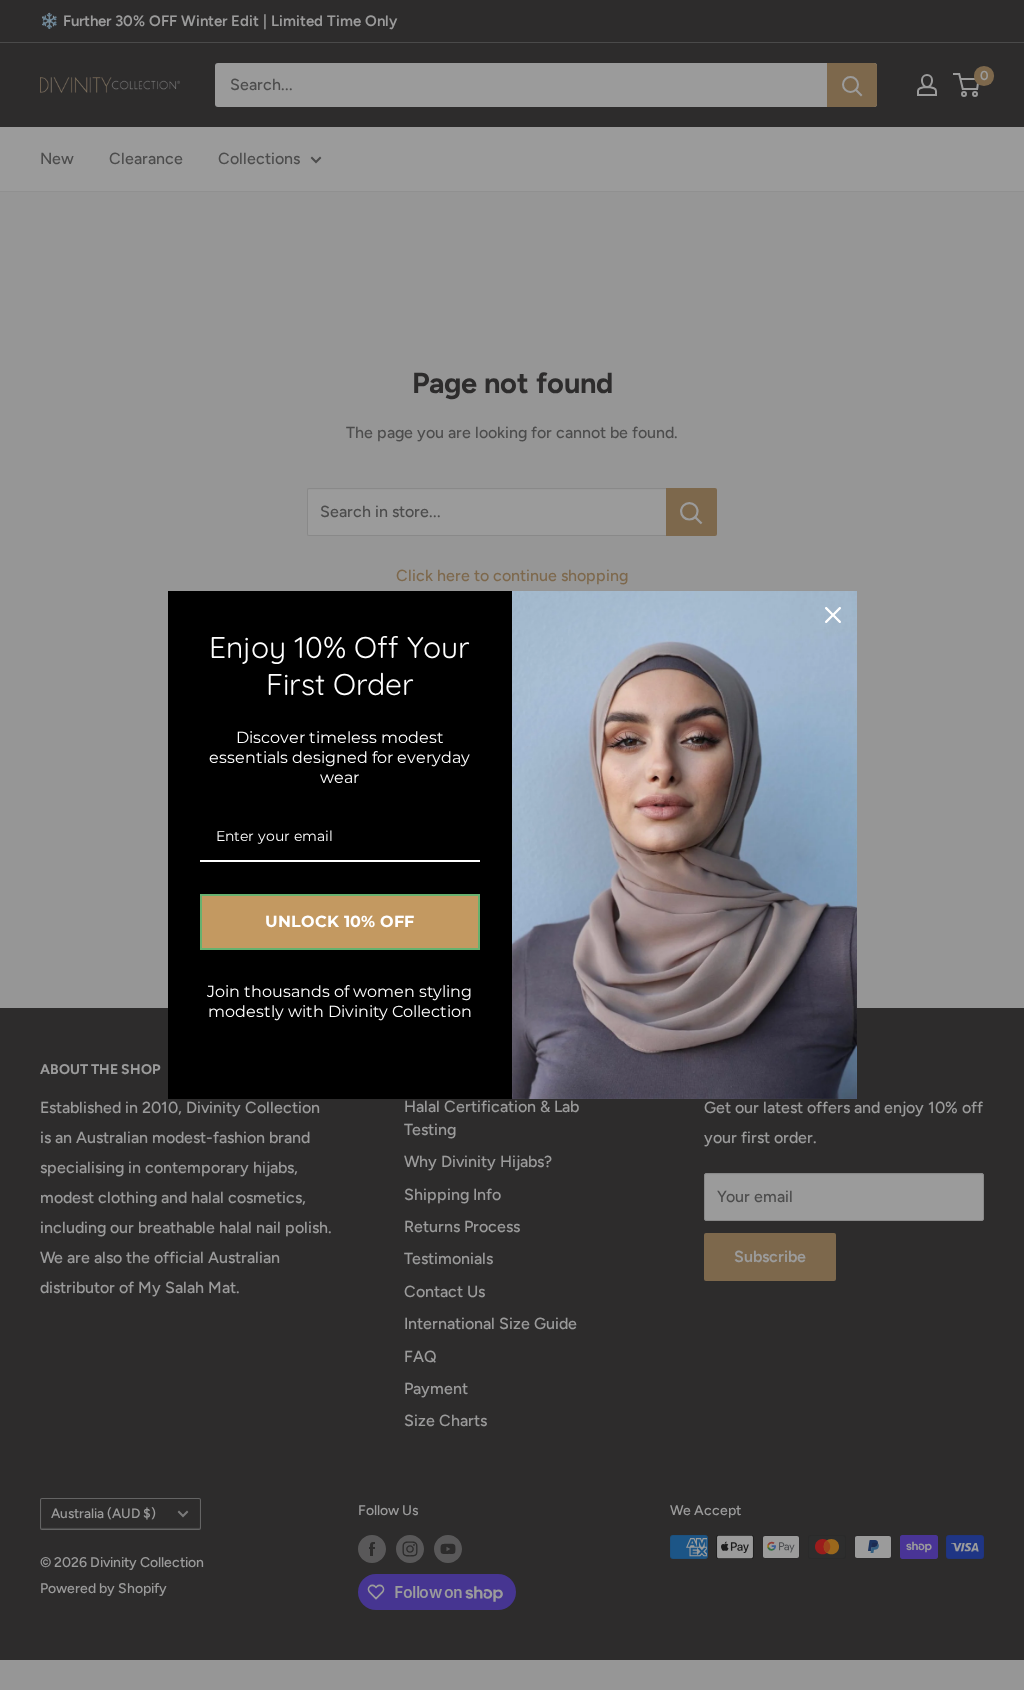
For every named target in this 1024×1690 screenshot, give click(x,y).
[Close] (833, 615)
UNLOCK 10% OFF (339, 921)
